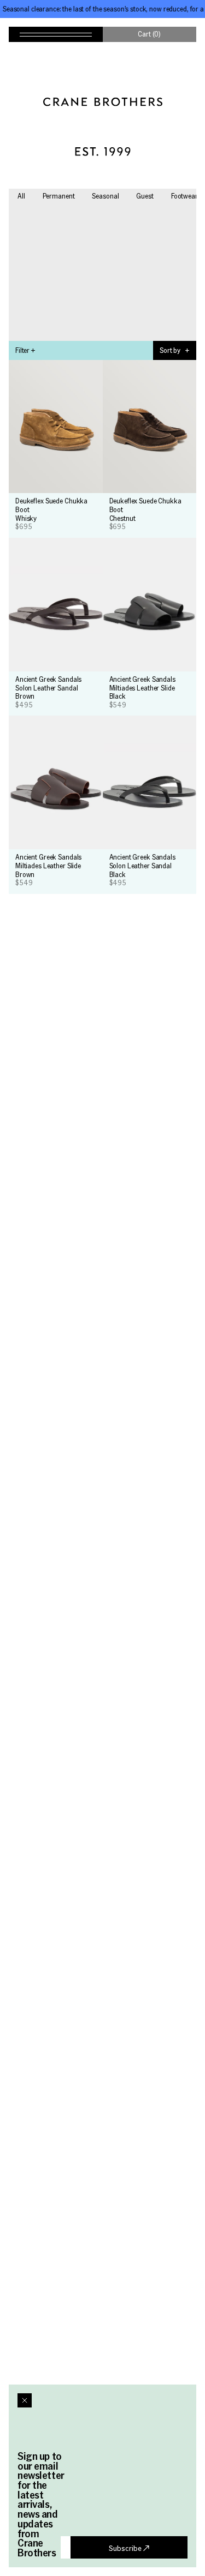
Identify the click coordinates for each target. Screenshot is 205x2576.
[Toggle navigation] (56, 34)
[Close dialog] (25, 2400)
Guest (145, 196)
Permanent (59, 196)
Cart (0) (149, 34)
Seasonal (105, 196)
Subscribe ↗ (129, 2548)
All (21, 196)
